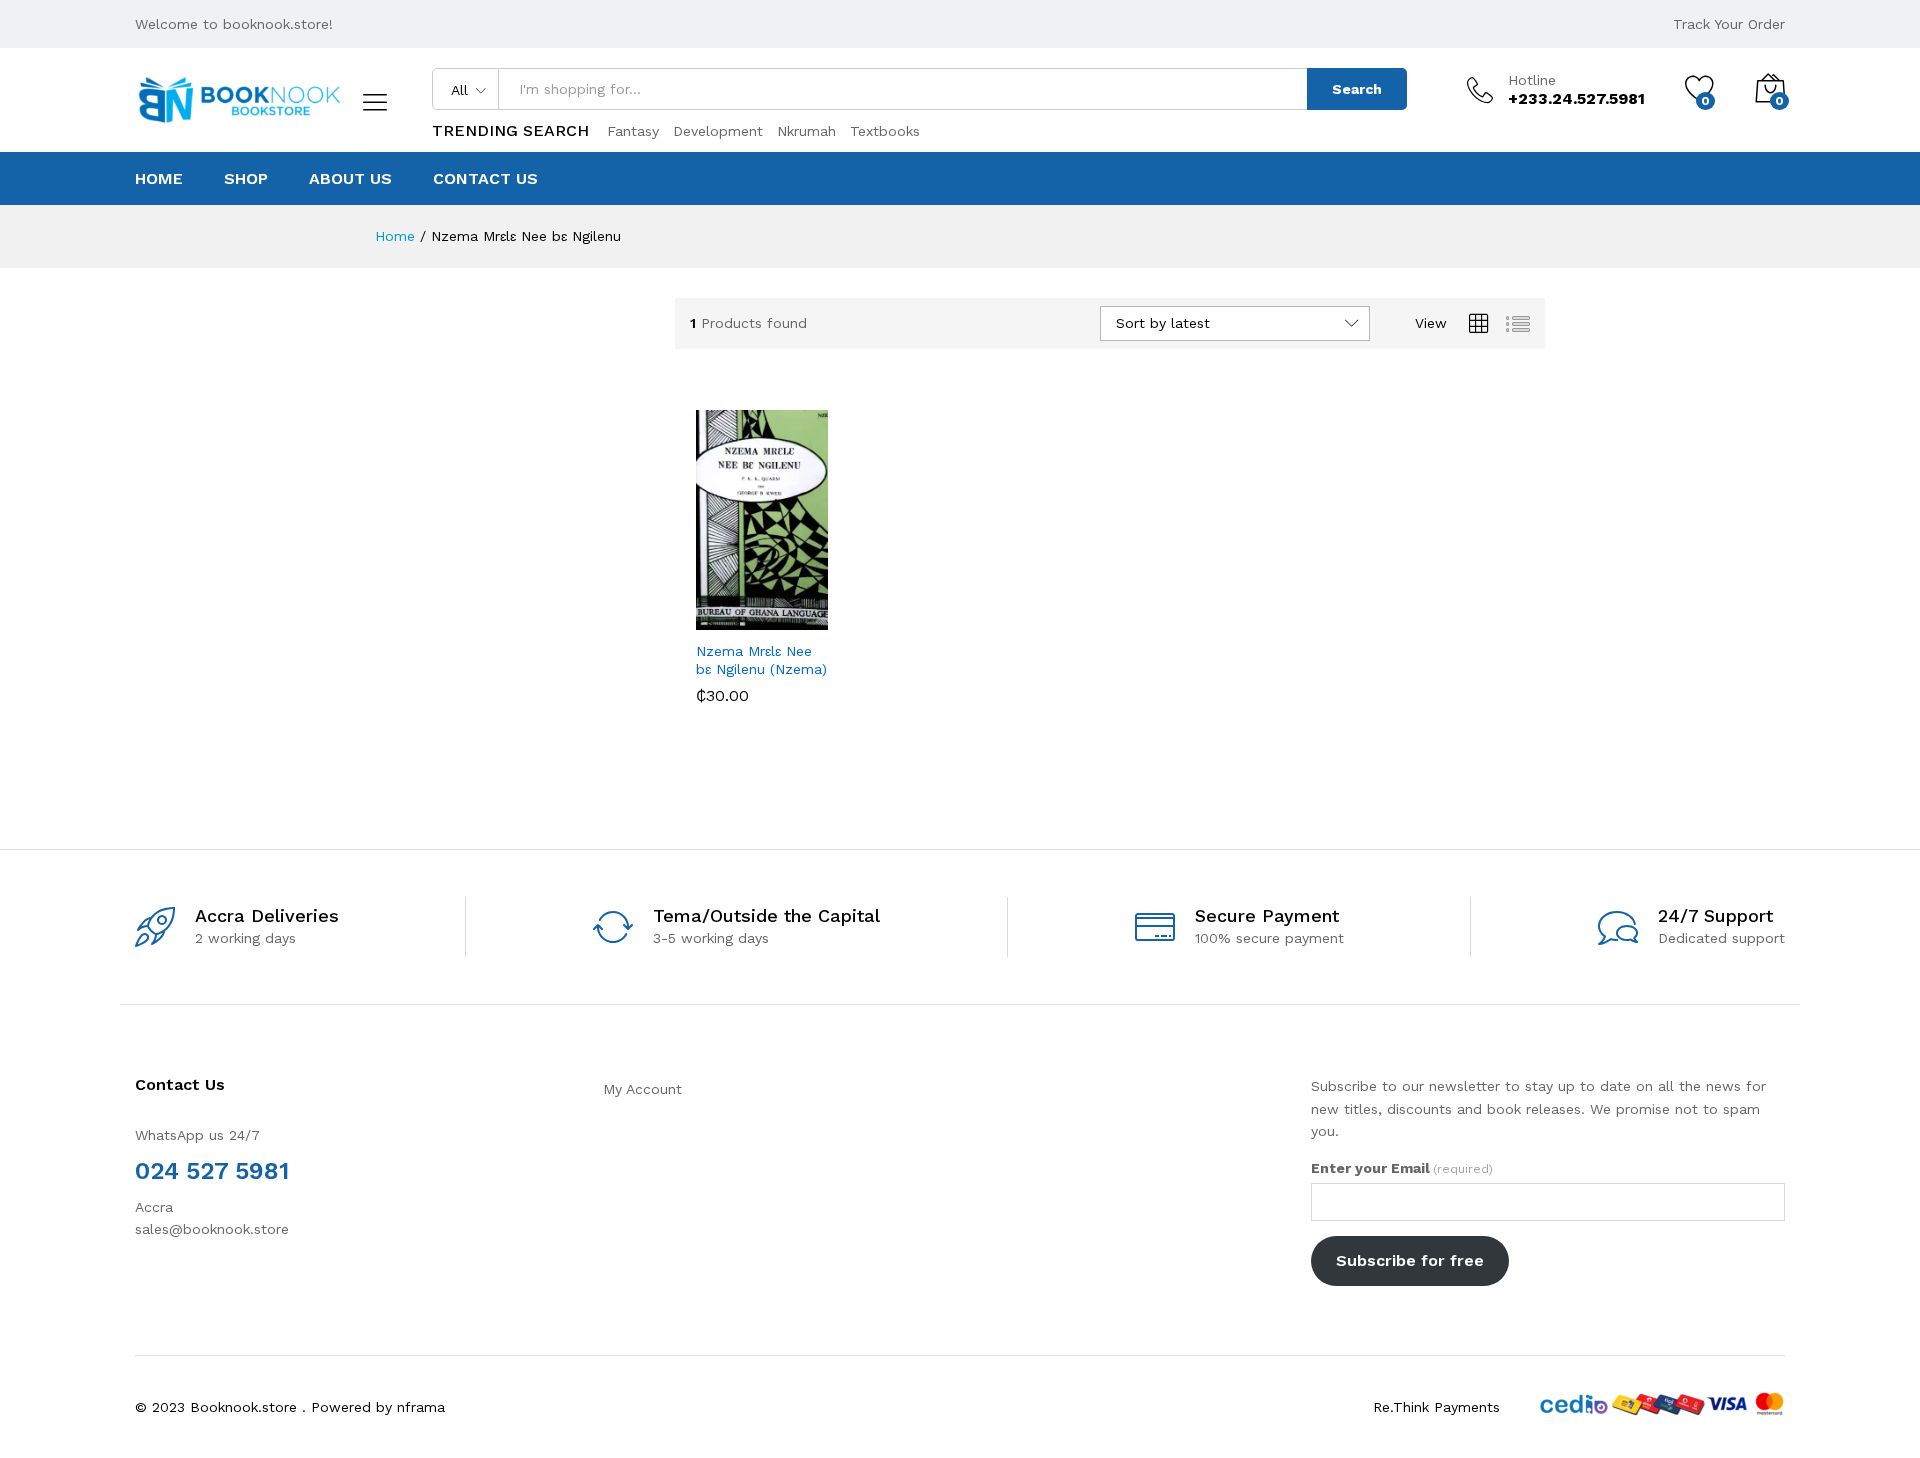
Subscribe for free (1410, 1260)
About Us (350, 179)
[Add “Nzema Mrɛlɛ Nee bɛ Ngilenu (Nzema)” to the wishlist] (764, 608)
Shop (246, 179)
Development (718, 131)
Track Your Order (1729, 24)
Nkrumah (806, 131)
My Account (642, 1089)
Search (1357, 89)
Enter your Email (1402, 1168)
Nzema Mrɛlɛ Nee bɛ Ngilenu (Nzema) (761, 660)
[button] (704, 608)
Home (159, 179)
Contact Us (485, 179)
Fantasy (633, 131)
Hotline (1532, 80)
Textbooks (885, 131)
